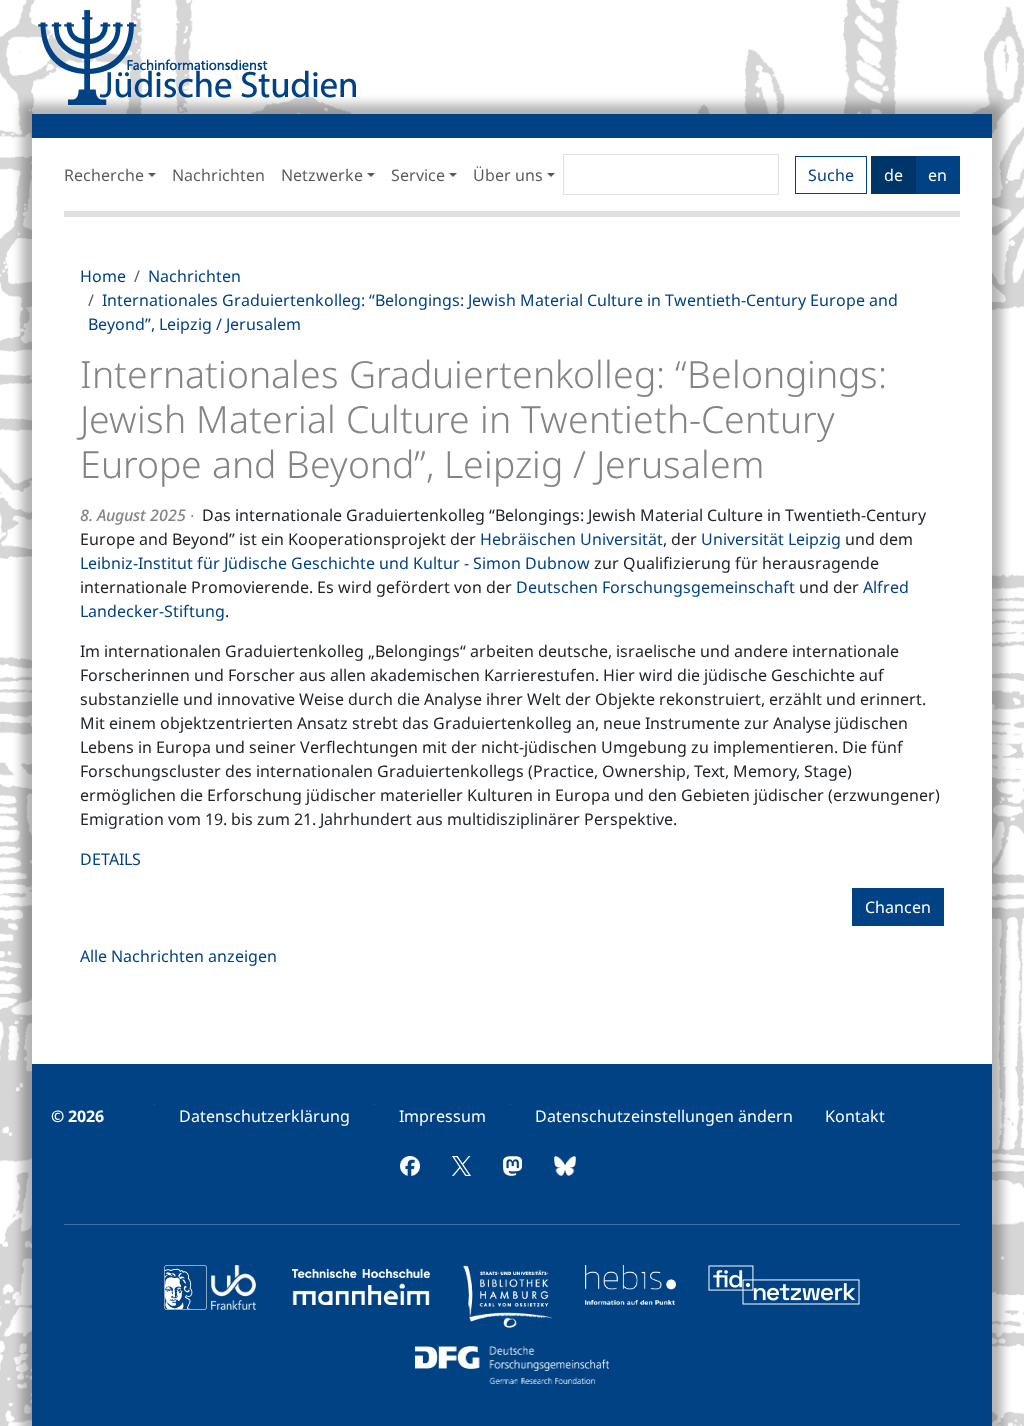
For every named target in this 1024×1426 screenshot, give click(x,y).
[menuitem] (264, 1116)
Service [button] (418, 175)
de (893, 175)
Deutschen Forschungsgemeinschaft (655, 587)
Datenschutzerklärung (264, 1116)
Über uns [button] (508, 175)
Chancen (898, 907)
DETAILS (110, 859)
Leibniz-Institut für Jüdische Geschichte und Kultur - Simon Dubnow (335, 563)
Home (103, 276)
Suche (831, 175)
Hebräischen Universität (571, 539)
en (937, 175)
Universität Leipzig (773, 539)
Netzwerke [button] (322, 175)
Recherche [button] (104, 175)
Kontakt (855, 1116)
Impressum (442, 1116)
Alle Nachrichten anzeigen (178, 956)
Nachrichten (218, 175)
